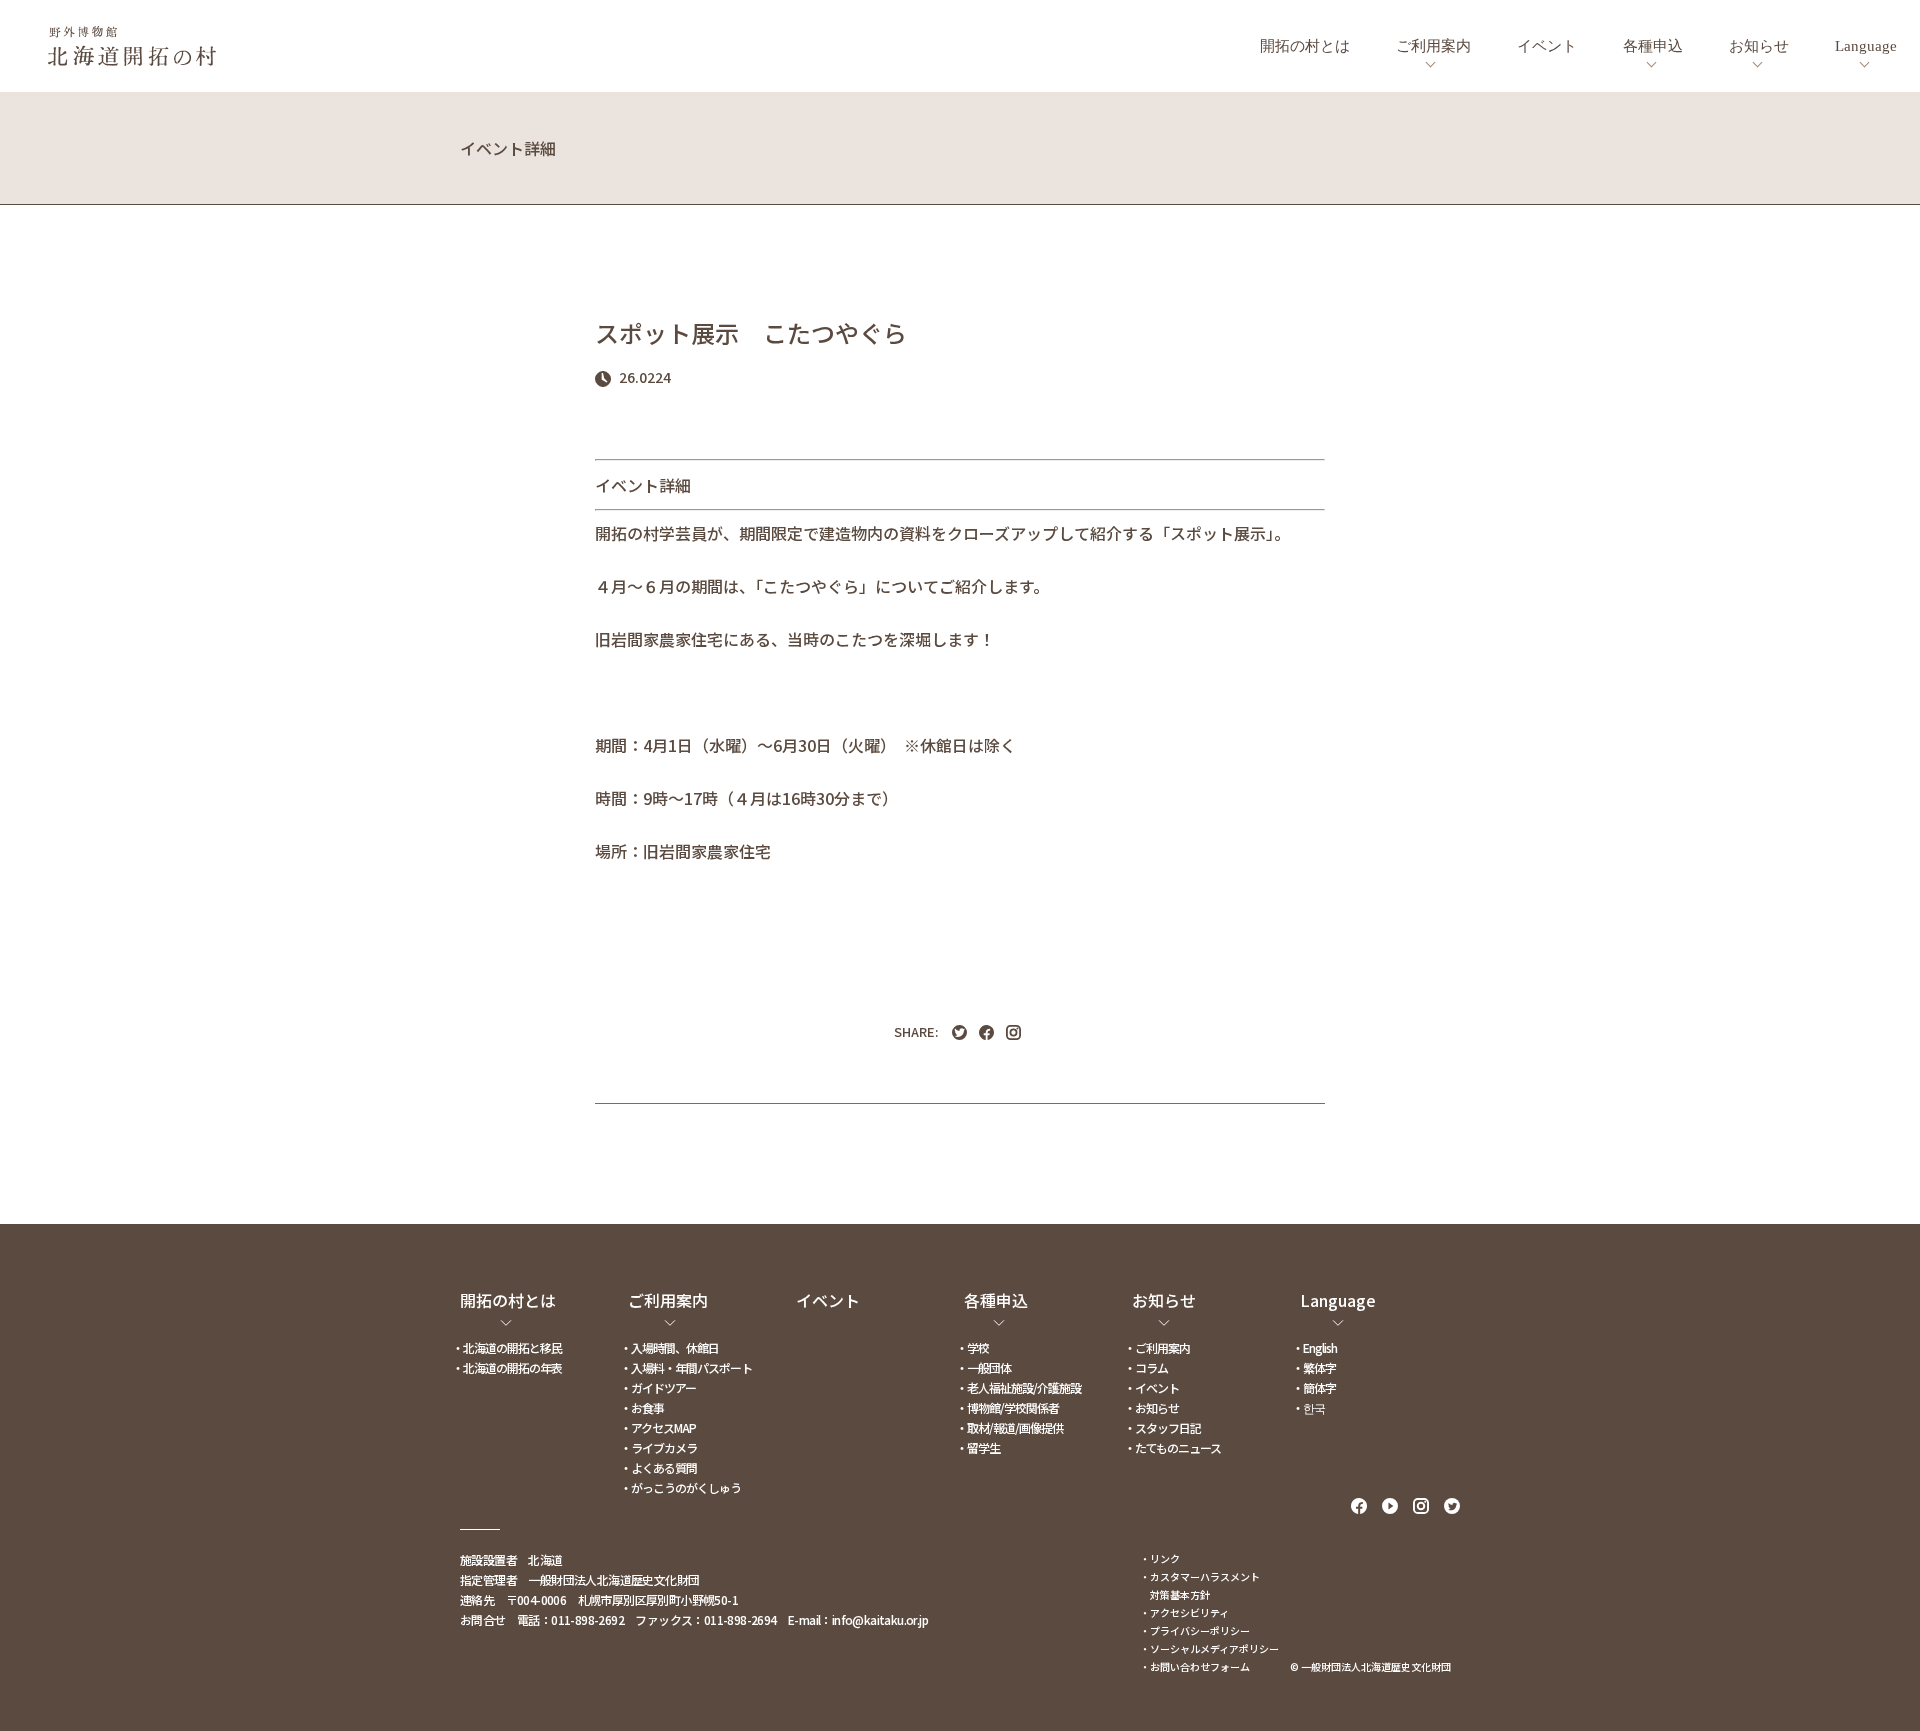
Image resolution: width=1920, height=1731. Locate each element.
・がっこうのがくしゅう (680, 1487)
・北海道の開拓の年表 (507, 1367)
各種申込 (1653, 46)
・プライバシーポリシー (1195, 1630)
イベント (1547, 46)
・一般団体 (983, 1367)
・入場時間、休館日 (669, 1347)
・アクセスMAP (658, 1427)
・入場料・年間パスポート (686, 1367)
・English (1314, 1347)
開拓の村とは (1305, 46)
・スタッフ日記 (1162, 1427)
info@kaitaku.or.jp (880, 1619)
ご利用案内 (1433, 46)
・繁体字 (1314, 1367)
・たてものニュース (1172, 1447)
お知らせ (1759, 46)
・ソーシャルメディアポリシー (1209, 1648)
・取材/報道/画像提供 (1009, 1427)
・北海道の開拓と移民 (507, 1347)
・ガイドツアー (658, 1387)
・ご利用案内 (1157, 1347)
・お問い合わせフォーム (1195, 1666)
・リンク (1160, 1558)
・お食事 (642, 1407)
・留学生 (978, 1447)
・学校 (972, 1347)
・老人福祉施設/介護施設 (1018, 1387)
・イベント (1151, 1387)
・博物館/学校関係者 (1007, 1407)
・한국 (1308, 1407)
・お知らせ (1151, 1407)
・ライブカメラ (658, 1447)
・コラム (1146, 1367)
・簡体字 (1314, 1387)
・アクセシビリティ (1184, 1612)
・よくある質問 (658, 1467)
